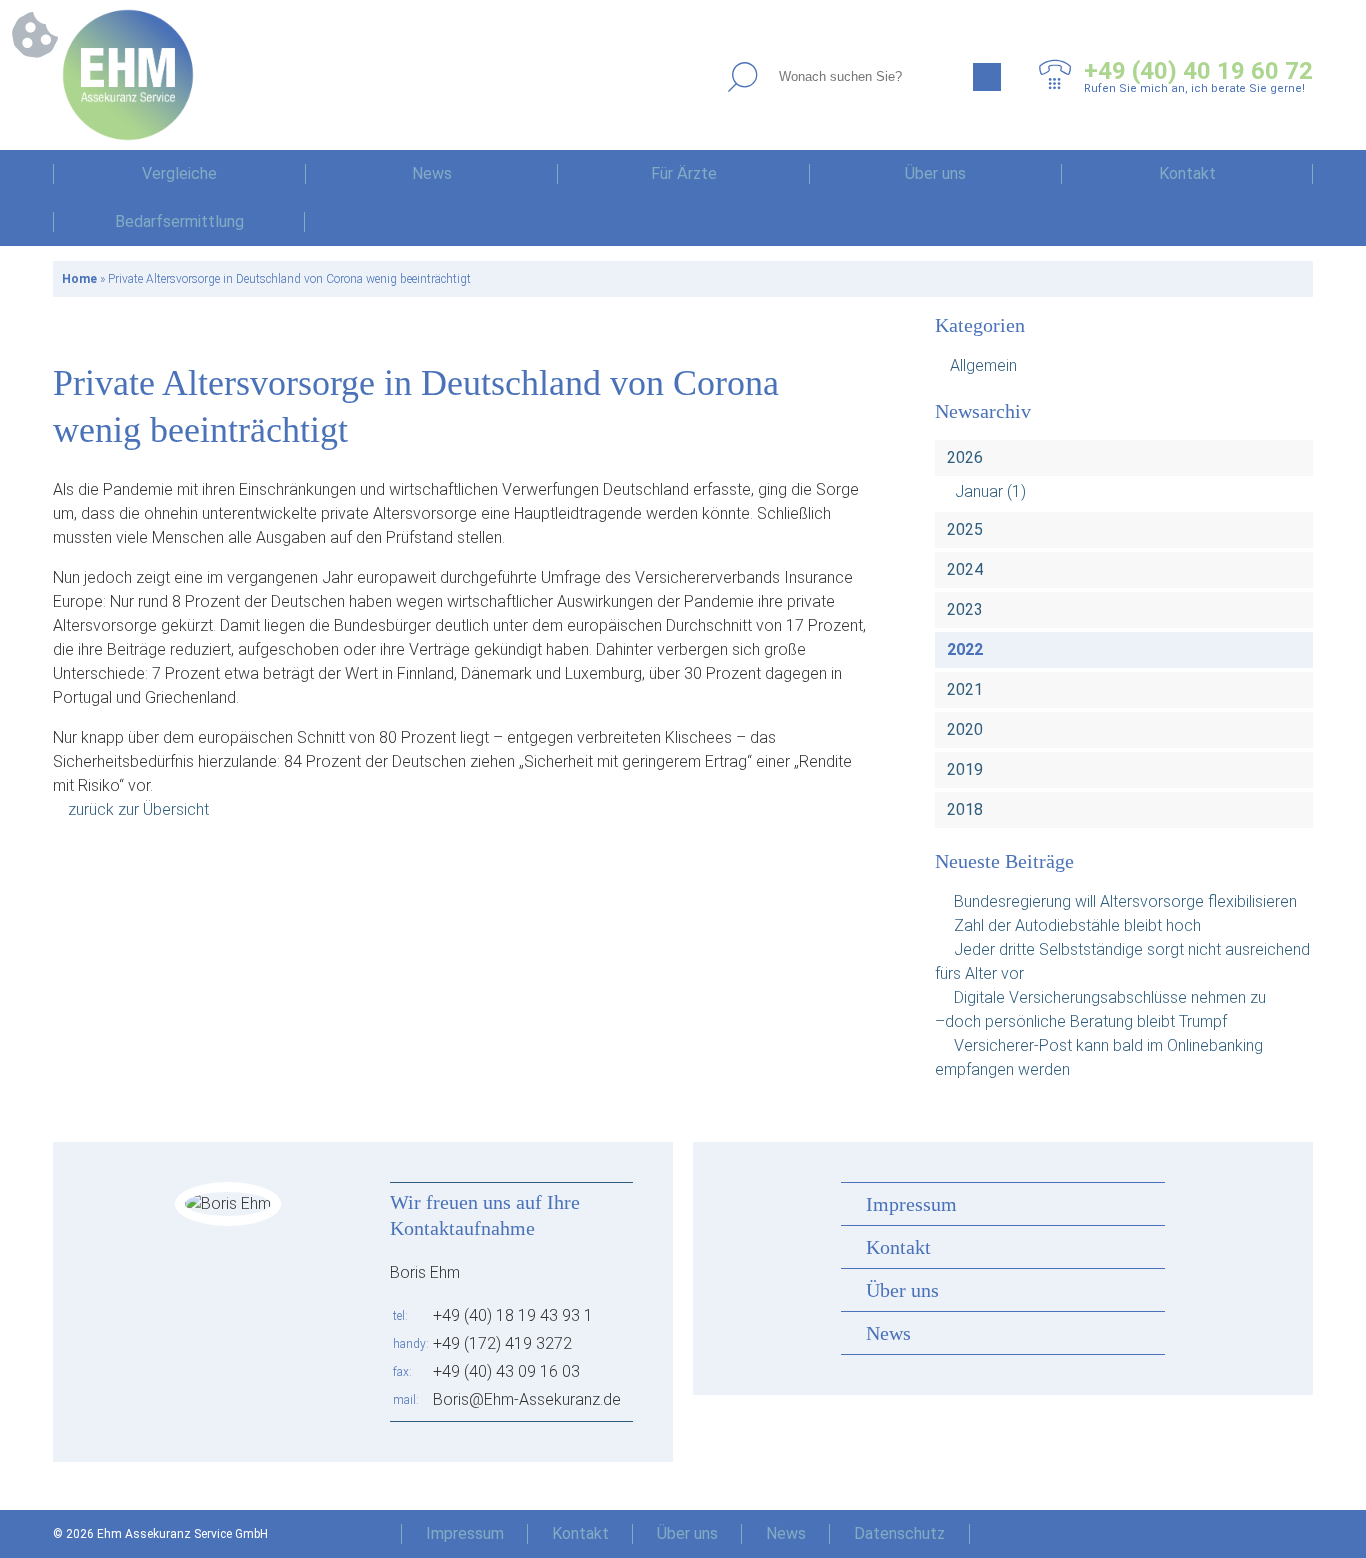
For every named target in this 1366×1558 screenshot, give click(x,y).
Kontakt (1187, 173)
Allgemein (983, 365)
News (432, 173)
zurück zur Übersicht (138, 809)
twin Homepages (1267, 1534)
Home (79, 279)
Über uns (935, 173)
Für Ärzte (684, 173)
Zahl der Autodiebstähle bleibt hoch (1077, 925)
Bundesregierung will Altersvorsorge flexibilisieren (1125, 901)
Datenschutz (899, 1533)
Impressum (911, 1204)
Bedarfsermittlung (179, 221)
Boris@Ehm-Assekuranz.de (527, 1399)
